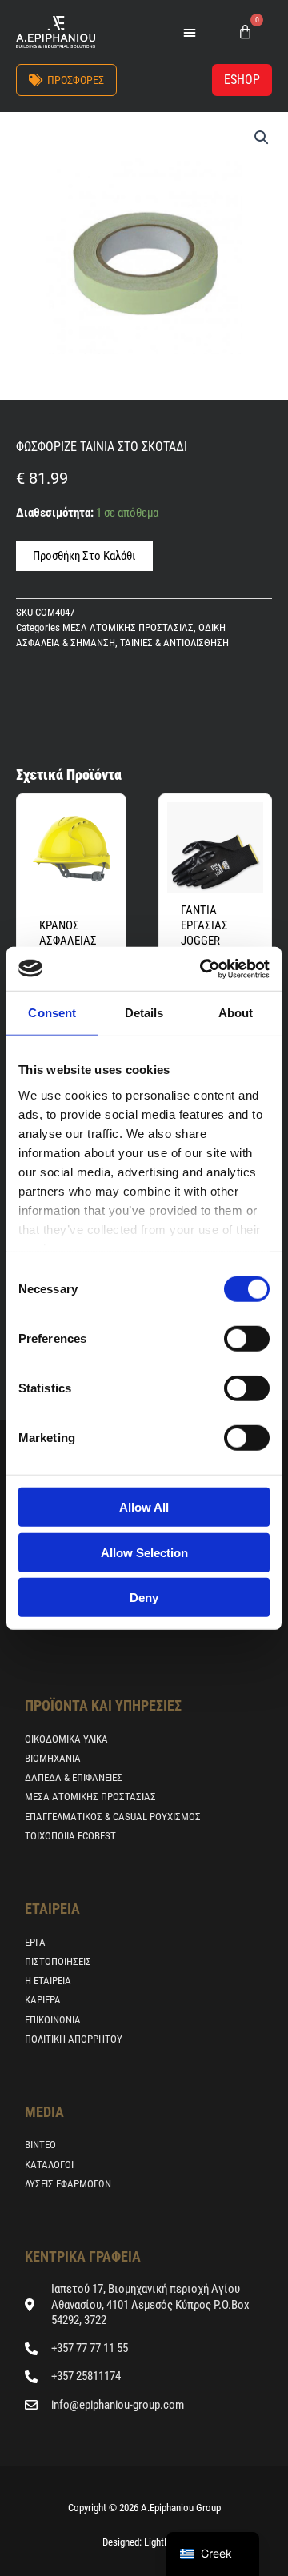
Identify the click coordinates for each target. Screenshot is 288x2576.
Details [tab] (144, 1013)
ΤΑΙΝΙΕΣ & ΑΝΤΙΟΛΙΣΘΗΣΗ (174, 643)
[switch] (247, 1339)
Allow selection (144, 1552)
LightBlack (164, 2542)
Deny (144, 1598)
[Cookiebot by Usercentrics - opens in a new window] (203, 968)
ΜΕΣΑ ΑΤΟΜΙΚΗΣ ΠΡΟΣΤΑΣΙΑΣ (128, 627)
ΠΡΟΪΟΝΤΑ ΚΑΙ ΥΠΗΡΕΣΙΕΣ (103, 1705)
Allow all (144, 1507)
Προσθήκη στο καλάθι (84, 556)
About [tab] (236, 1013)
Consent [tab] (52, 1013)
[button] (190, 32)
